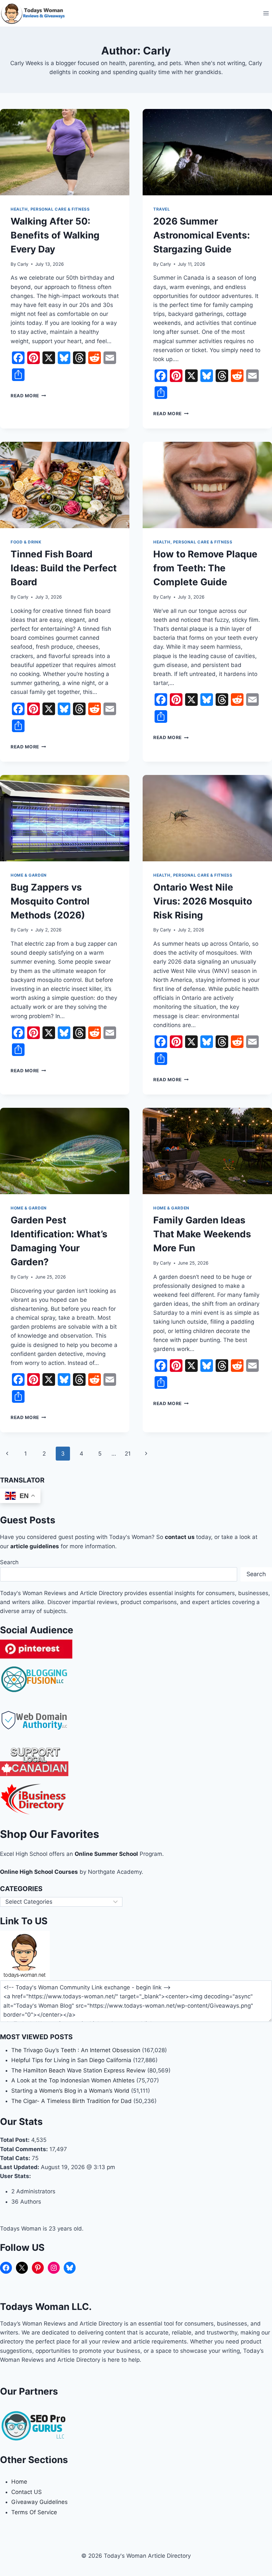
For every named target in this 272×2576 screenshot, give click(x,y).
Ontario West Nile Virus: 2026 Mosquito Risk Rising (203, 901)
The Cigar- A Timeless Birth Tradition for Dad (71, 2101)
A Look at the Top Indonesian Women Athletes (73, 2080)
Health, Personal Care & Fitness (50, 209)
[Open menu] (266, 13)
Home (19, 2482)
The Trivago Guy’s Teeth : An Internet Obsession (76, 2050)
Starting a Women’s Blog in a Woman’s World (70, 2091)
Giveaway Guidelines (39, 2502)
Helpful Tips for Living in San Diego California (71, 2060)
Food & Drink (26, 542)
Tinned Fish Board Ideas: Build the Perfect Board (64, 568)
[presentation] (65, 152)
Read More (28, 396)
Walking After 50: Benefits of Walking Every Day (55, 235)
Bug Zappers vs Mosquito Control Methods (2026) (50, 901)
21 (128, 1454)
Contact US (27, 2492)
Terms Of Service (34, 2512)
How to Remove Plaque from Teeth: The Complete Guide (205, 568)
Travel (162, 209)
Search (9, 1562)
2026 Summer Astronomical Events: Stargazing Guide (202, 235)
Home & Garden (29, 875)
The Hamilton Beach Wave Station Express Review (78, 2070)
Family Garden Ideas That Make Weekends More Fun (202, 1234)
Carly (23, 264)
